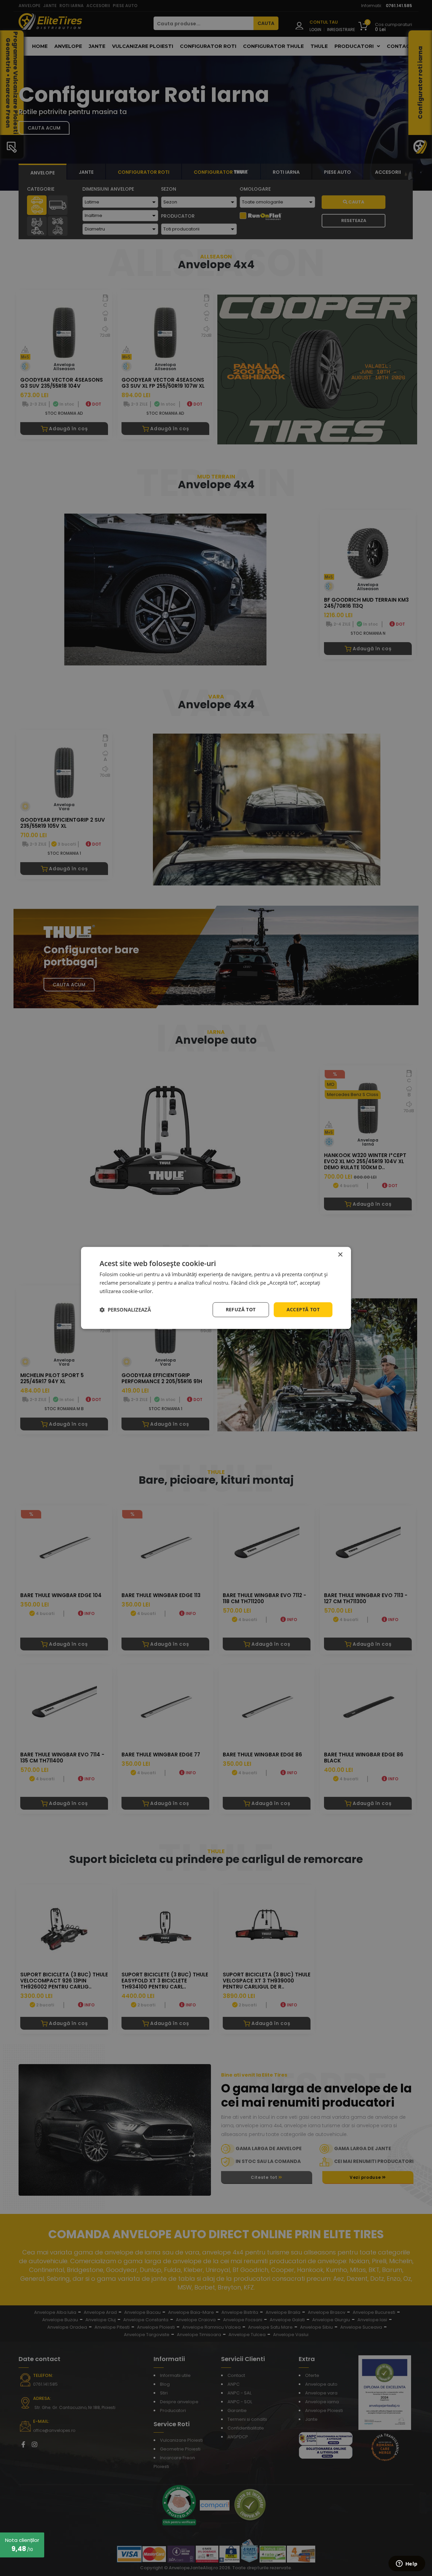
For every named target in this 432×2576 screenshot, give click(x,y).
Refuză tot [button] (241, 1309)
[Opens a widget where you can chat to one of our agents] (407, 2564)
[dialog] (216, 1288)
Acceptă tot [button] (303, 1309)
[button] (125, 1310)
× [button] (340, 1255)
